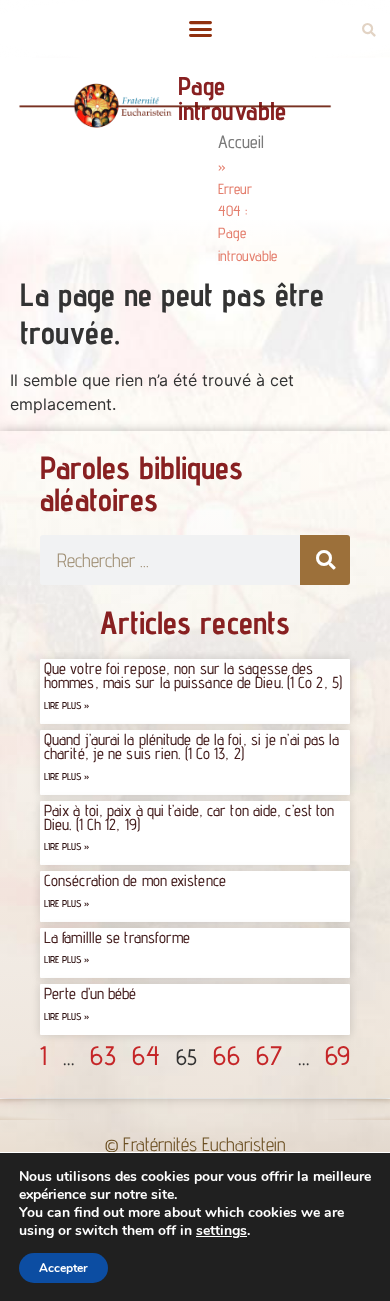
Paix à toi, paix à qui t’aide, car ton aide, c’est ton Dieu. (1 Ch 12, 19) (189, 817)
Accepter (63, 1268)
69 (337, 1055)
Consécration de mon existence (135, 880)
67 (269, 1055)
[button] (200, 29)
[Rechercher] (325, 560)
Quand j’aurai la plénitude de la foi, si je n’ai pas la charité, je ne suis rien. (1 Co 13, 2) (192, 746)
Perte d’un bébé (90, 993)
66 (226, 1055)
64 (146, 1055)
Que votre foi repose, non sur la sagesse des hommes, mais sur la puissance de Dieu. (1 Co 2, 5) (193, 675)
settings (221, 1231)
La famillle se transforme (117, 937)
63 (103, 1055)
